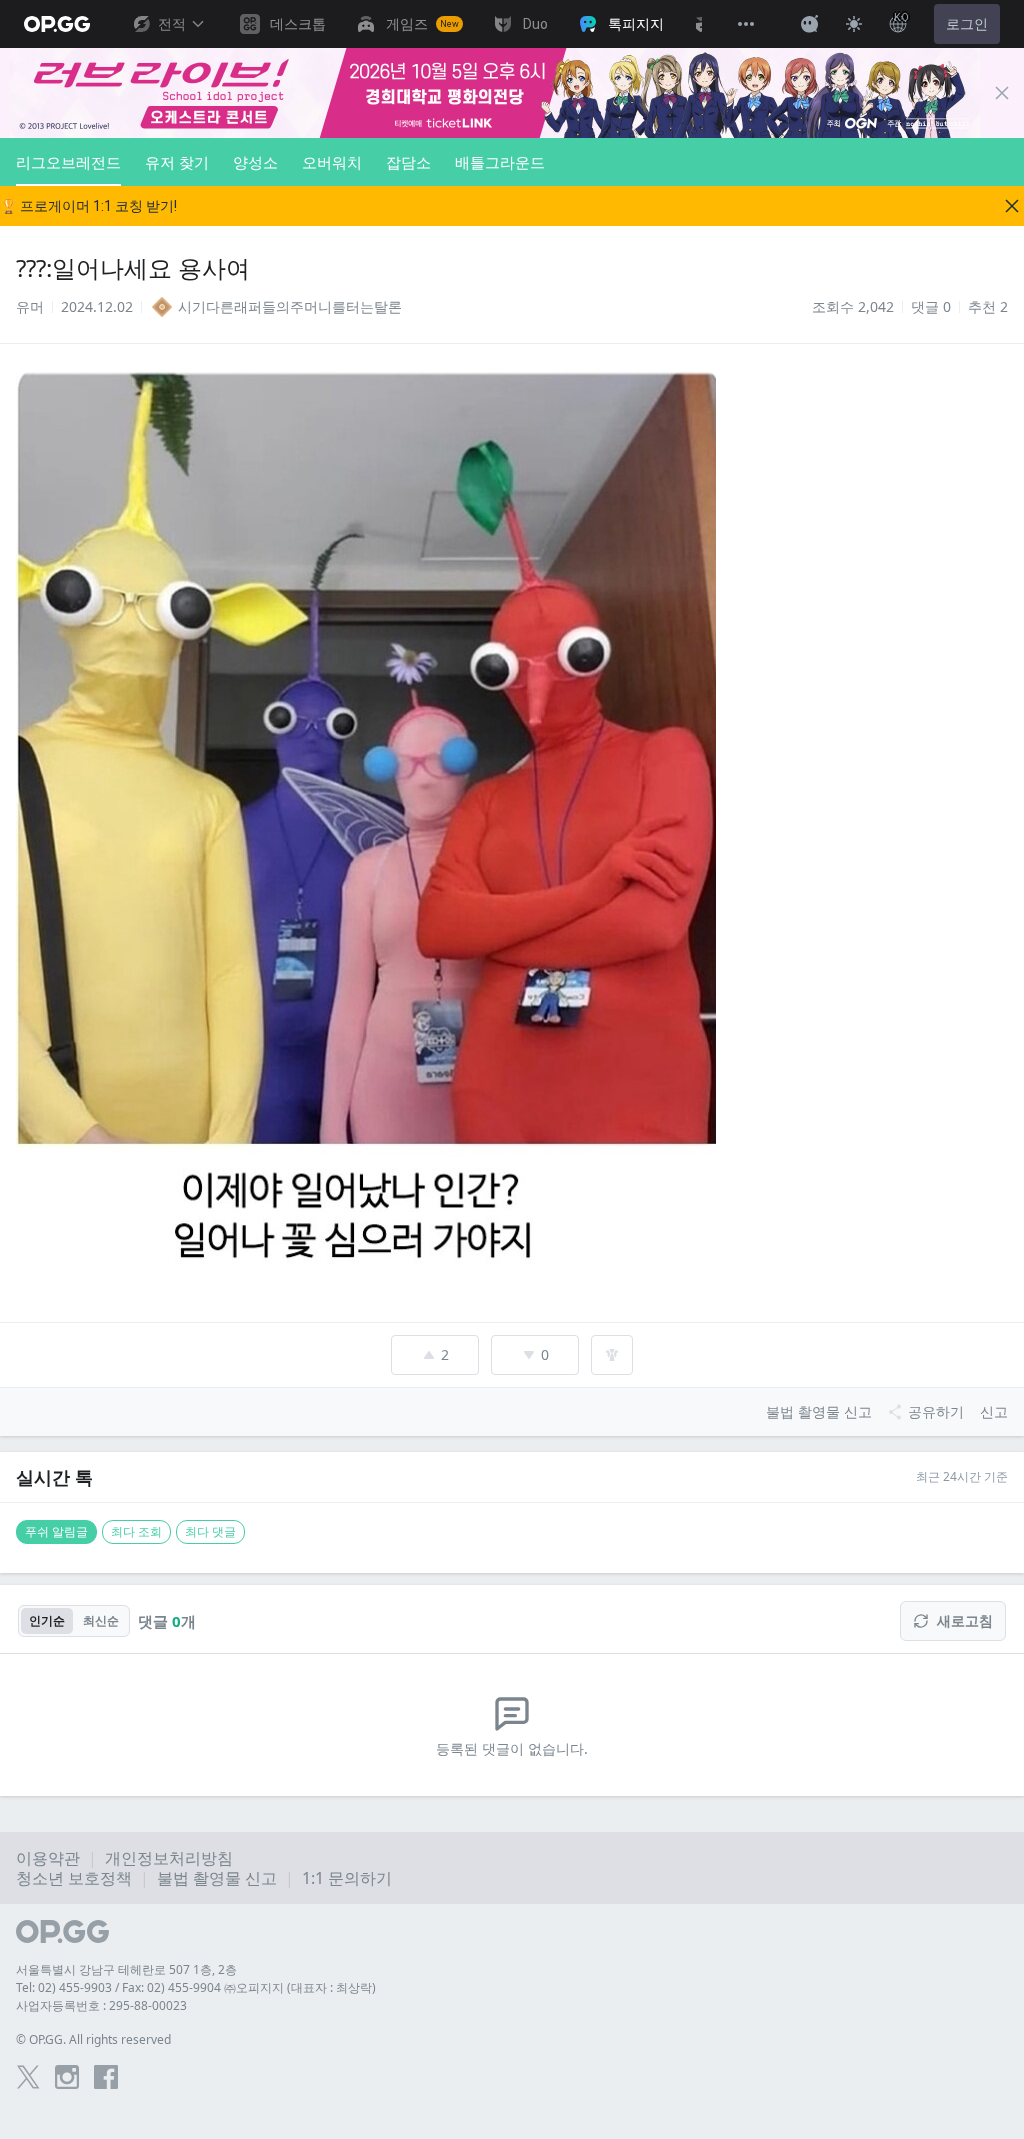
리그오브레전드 (68, 162)
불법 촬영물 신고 (217, 1878)
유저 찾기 (177, 162)
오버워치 (332, 162)
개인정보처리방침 (169, 1858)
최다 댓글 (210, 1531)
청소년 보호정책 (74, 1878)
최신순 (101, 1620)
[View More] (746, 24)
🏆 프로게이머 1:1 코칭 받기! (88, 206)
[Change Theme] (854, 24)
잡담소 (408, 162)
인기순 (47, 1620)
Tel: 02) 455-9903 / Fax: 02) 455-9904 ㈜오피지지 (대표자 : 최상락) (196, 1987)
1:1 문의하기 (347, 1878)
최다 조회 (136, 1531)
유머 (30, 306)
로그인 (967, 24)
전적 (172, 24)
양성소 (255, 162)
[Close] (1002, 93)
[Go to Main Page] (57, 24)
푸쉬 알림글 (56, 1531)
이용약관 (48, 1858)
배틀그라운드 (500, 162)
